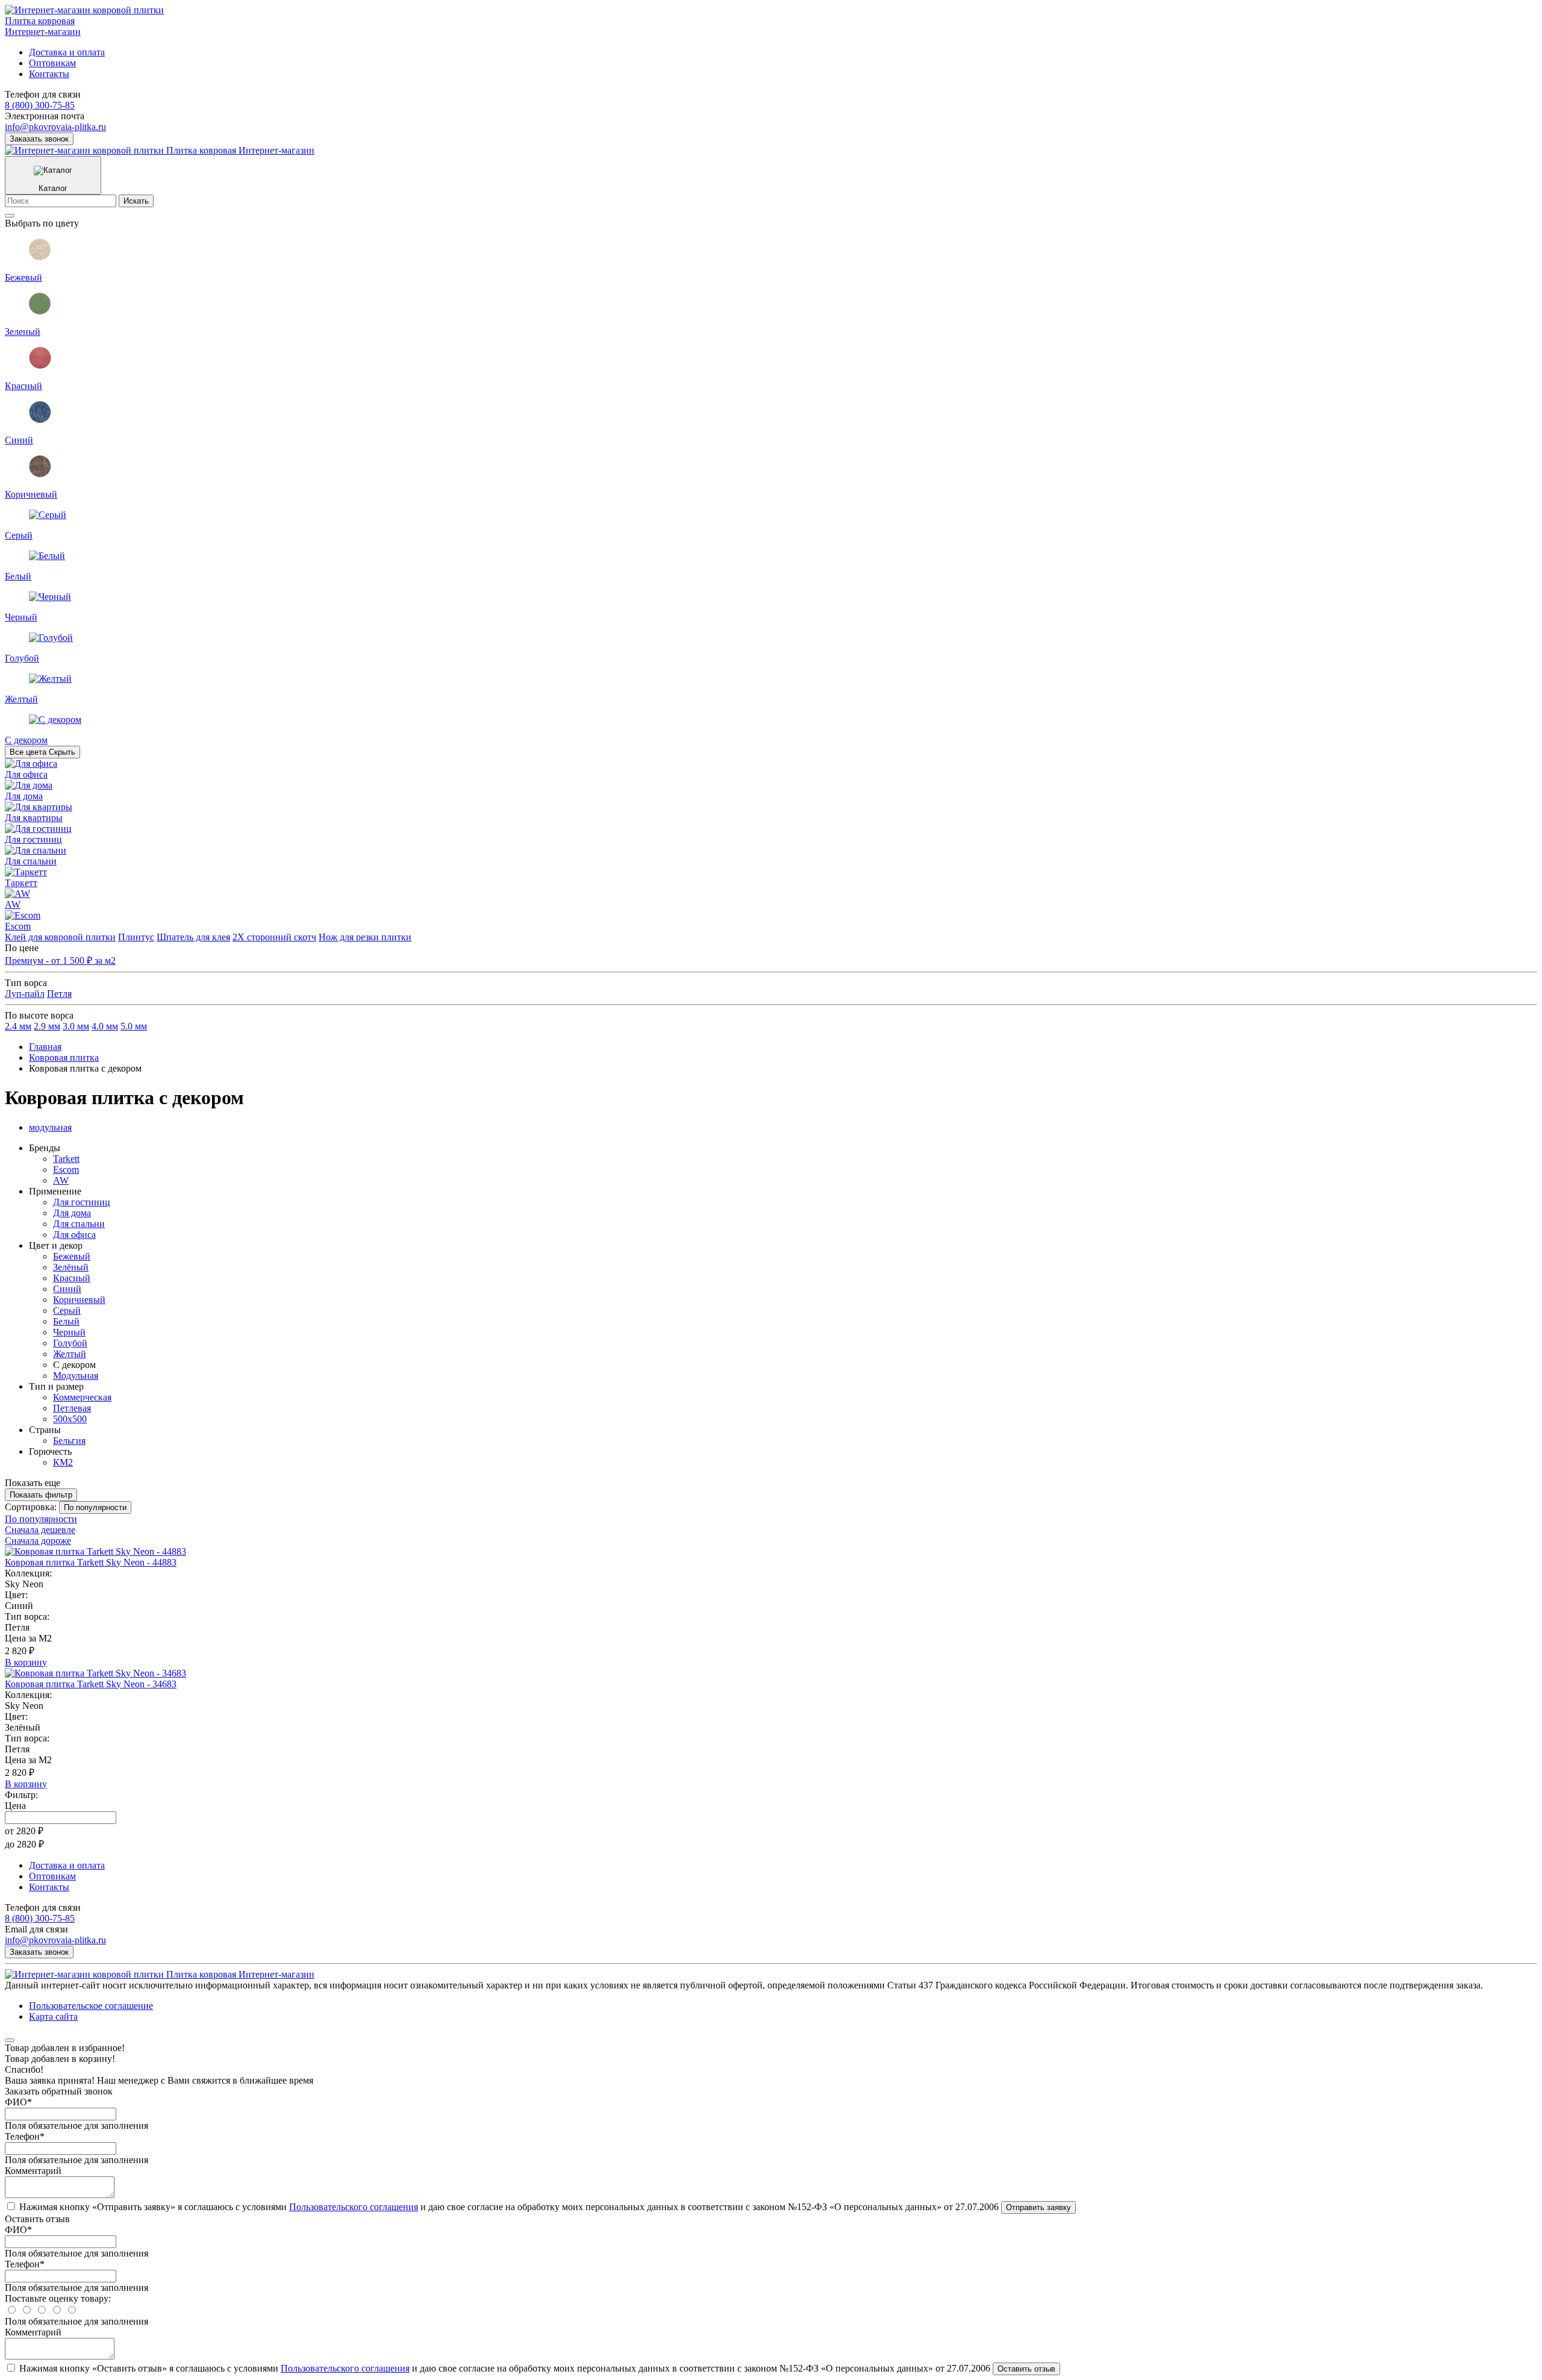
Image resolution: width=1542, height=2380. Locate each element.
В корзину (26, 1662)
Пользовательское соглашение (91, 2006)
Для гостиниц (82, 1202)
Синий (67, 1289)
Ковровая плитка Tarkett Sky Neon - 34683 (91, 1684)
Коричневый (79, 1300)
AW (61, 1180)
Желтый (70, 1354)
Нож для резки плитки (365, 937)
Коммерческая (82, 1397)
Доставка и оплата (67, 52)
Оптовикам (52, 63)
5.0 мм (134, 1026)
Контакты (49, 74)
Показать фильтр (41, 1495)
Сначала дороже (38, 1541)
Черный (69, 1332)
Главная (45, 1047)
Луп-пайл (25, 994)
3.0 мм (76, 1026)
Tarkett (66, 1159)
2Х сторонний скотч (274, 937)
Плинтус (136, 937)
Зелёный (71, 1267)
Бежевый (72, 1256)
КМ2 (63, 1462)
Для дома (72, 1213)
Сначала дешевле (40, 1530)
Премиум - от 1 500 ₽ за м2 (60, 960)
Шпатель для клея (193, 937)
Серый (67, 1310)
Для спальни (79, 1224)
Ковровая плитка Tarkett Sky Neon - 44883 (91, 1562)
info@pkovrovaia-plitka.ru (55, 127)
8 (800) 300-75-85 (40, 105)
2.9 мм (47, 1026)
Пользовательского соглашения (354, 2207)
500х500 (70, 1419)
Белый (66, 1321)
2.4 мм (18, 1026)
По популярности (41, 1519)
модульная (50, 1127)
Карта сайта (53, 2016)
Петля (59, 994)
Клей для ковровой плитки (60, 937)
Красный (72, 1278)
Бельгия (69, 1441)
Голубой (70, 1343)
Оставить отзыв (1026, 2369)
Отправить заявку (1038, 2207)
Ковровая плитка (64, 1057)
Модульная (76, 1376)
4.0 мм (105, 1026)
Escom (66, 1170)
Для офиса (74, 1235)
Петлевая (72, 1408)
